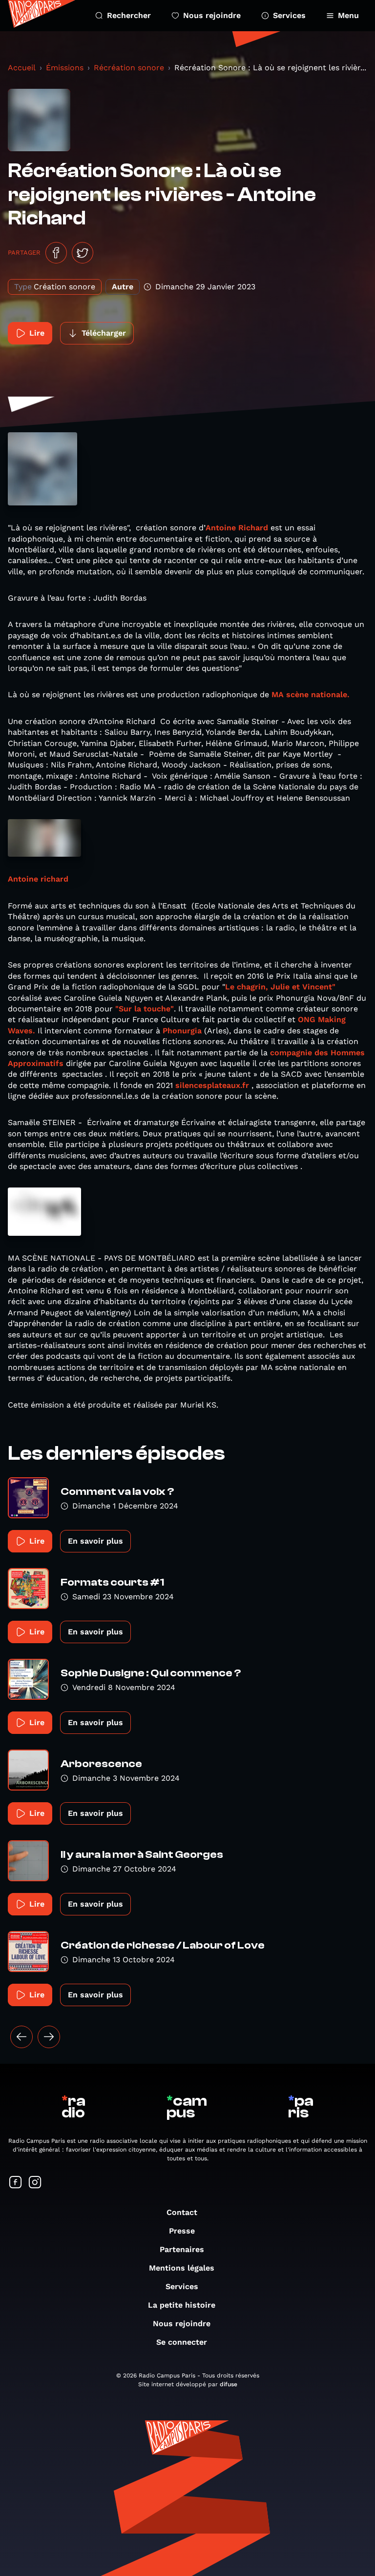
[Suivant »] (49, 2037)
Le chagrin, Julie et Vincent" (280, 987)
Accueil (22, 68)
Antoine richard (38, 879)
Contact (182, 2212)
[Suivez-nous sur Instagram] (35, 2183)
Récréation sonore (129, 68)
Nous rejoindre (212, 15)
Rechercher (129, 15)
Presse (182, 2231)
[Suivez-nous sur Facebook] (16, 2183)
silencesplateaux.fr (212, 1085)
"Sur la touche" (145, 1009)
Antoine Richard (237, 528)
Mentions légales (182, 2268)
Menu (348, 15)
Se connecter (182, 2342)
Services (289, 15)
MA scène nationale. (311, 694)
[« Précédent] (21, 2037)
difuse (229, 2384)
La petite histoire (182, 2305)
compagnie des (299, 1053)
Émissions (65, 68)
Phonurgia (182, 1031)
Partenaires (182, 2249)
